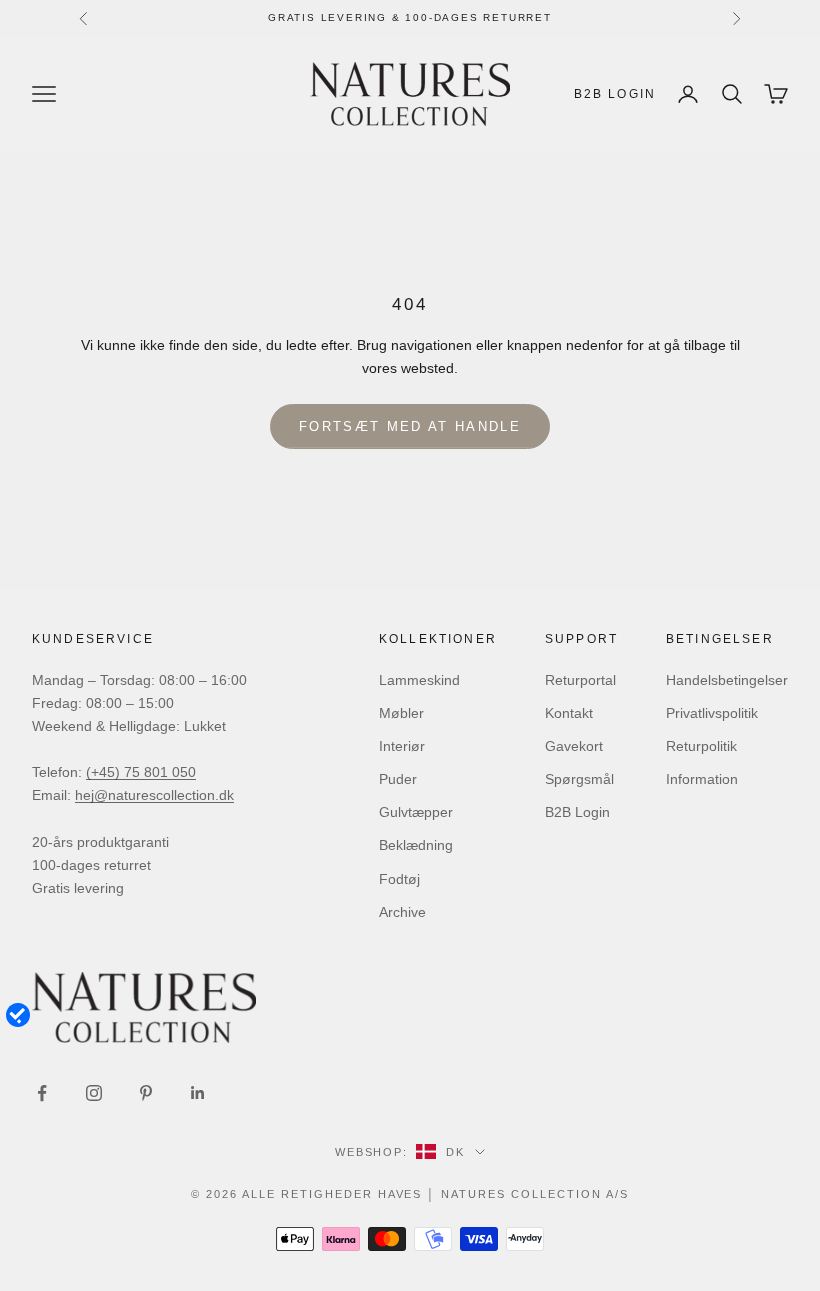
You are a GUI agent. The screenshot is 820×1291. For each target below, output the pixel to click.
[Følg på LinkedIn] (198, 1093)
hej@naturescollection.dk (154, 795)
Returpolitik (701, 746)
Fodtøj (399, 879)
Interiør (402, 746)
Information (702, 779)
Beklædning (416, 845)
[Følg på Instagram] (94, 1093)
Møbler (401, 713)
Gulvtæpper (416, 812)
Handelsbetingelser (727, 680)
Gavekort (574, 746)
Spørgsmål (579, 779)
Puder (398, 779)
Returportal (580, 680)
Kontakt (569, 713)
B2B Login (615, 94)
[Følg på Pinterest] (146, 1093)
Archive (402, 912)
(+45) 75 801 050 (141, 772)
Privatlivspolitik (712, 713)
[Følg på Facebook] (42, 1093)
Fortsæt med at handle (410, 426)
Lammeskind (419, 680)
